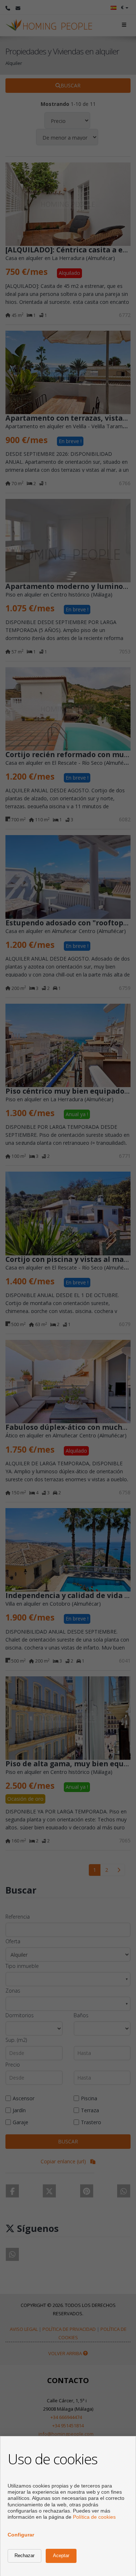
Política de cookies (94, 2517)
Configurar (21, 2535)
